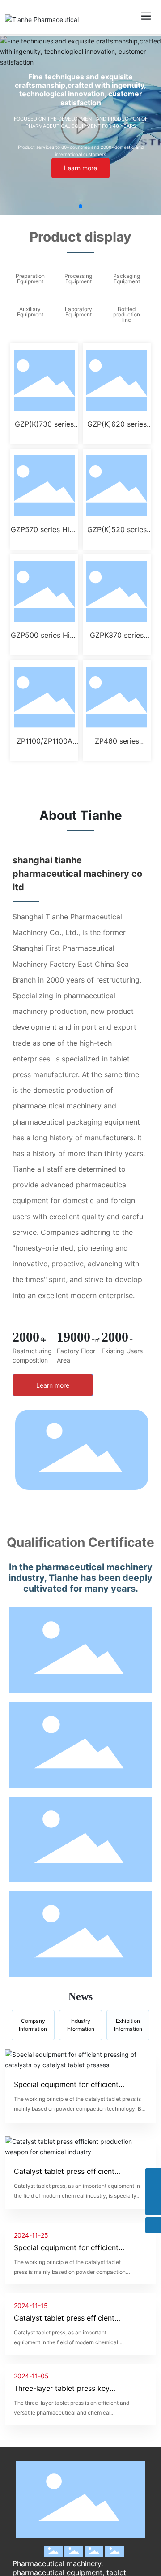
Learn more (80, 168)
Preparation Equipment (30, 279)
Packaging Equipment (127, 279)
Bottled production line (127, 314)
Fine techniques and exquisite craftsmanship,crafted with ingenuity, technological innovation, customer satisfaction (80, 90)
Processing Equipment (78, 279)
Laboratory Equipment (78, 312)
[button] (80, 206)
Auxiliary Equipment (30, 312)
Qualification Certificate (80, 1542)
